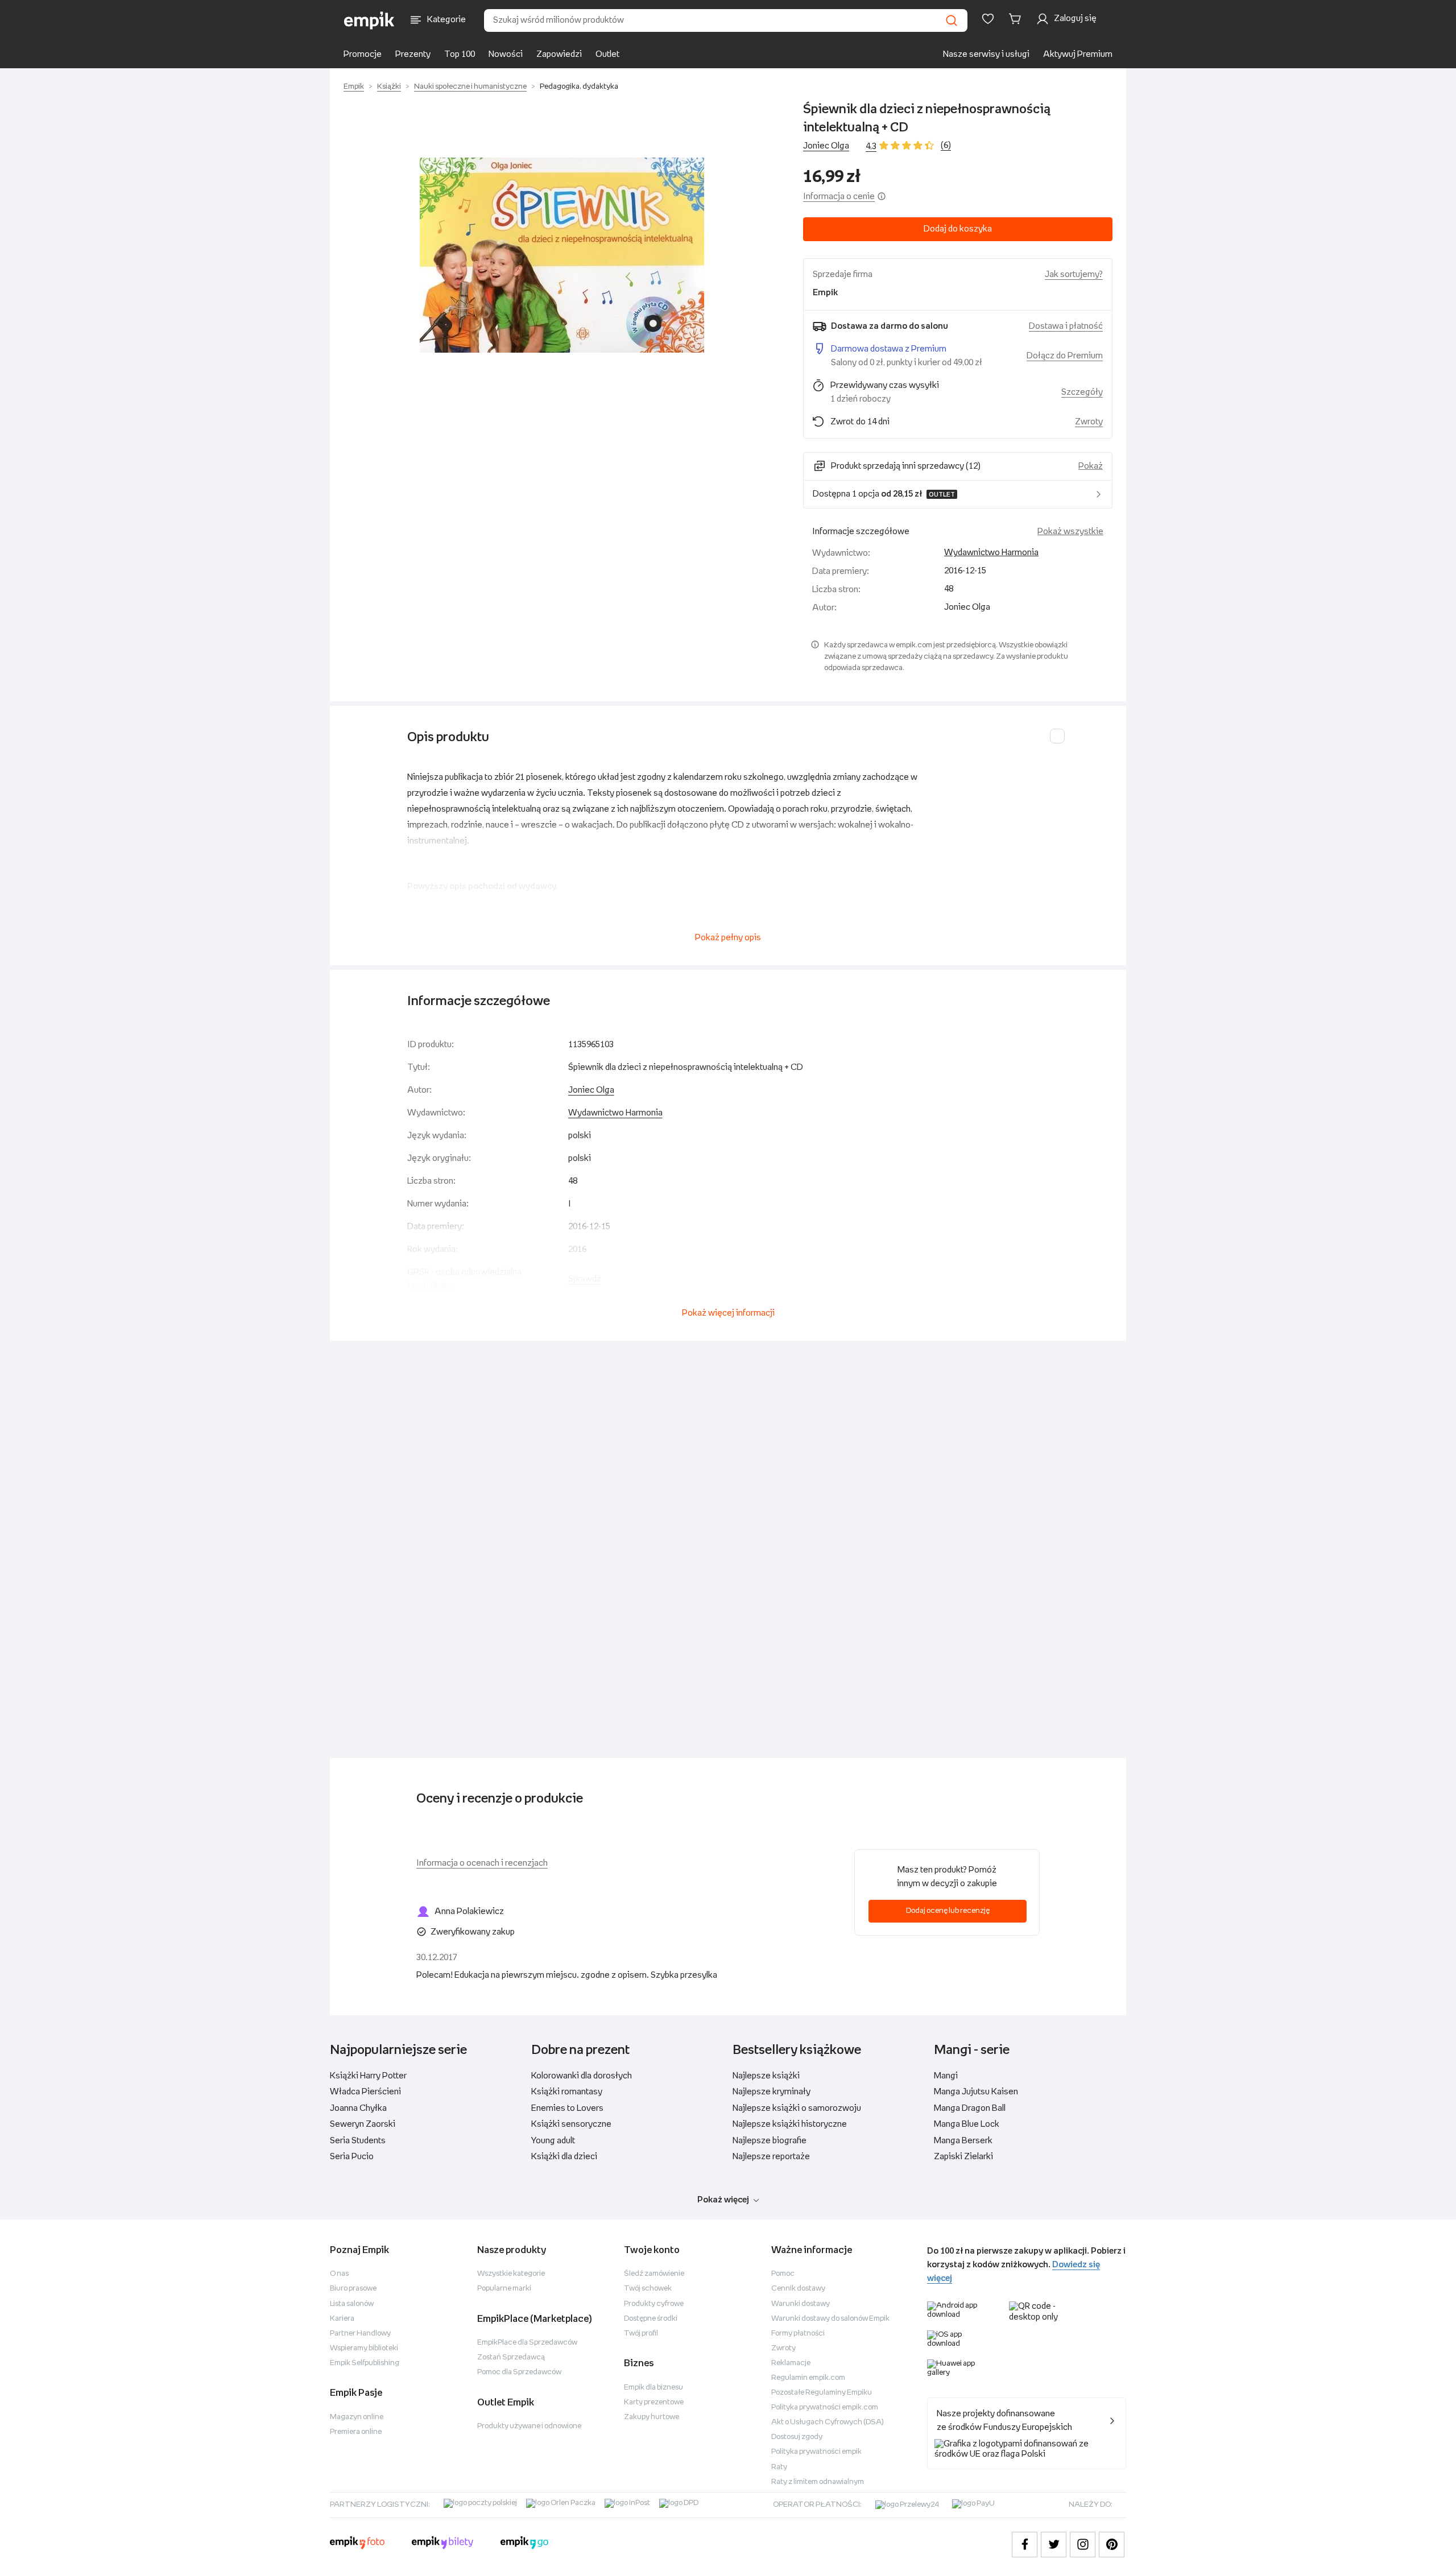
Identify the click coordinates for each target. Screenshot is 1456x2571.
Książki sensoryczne (571, 2124)
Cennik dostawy (798, 2289)
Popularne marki (504, 2289)
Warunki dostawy (801, 2304)
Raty (779, 2467)
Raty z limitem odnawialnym (818, 2482)
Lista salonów (352, 2304)
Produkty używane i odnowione (529, 2426)
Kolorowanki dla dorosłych (582, 2076)
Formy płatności (798, 2334)
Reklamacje (791, 2363)
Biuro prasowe (353, 2289)
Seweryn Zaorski (363, 2124)
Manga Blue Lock (967, 2124)
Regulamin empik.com (808, 2378)
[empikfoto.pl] (357, 2544)
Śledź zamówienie (654, 2274)
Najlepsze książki (766, 2076)
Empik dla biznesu (653, 2388)
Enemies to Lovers (567, 2108)
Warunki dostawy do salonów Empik (830, 2319)
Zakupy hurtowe (652, 2417)
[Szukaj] (952, 20)
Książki (389, 87)
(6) (946, 145)
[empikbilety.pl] (443, 2544)
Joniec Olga (826, 146)
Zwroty (783, 2348)
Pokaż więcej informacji (728, 1313)
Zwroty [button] (1089, 422)
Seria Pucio (352, 2157)
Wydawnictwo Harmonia (991, 553)
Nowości (506, 54)
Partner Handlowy (360, 2334)
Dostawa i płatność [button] (1066, 326)
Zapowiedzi (559, 54)
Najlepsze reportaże (771, 2157)
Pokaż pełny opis (728, 938)
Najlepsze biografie (770, 2141)
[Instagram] (1083, 2545)
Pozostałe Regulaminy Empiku (822, 2393)
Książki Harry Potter (368, 2076)
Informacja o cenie (839, 197)
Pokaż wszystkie (1070, 532)
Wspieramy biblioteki (364, 2348)
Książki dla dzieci (564, 2157)
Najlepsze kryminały (772, 2092)
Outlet (607, 54)
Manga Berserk (963, 2141)
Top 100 (460, 54)
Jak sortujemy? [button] (1074, 274)
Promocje (363, 54)
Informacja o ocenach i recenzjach (482, 1863)
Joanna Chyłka (358, 2108)
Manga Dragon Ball (970, 2108)
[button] (562, 255)
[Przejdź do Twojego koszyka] (1017, 19)
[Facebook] (1025, 2545)
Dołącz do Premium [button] (1065, 356)
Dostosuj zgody (797, 2437)
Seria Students (358, 2141)
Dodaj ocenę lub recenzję (948, 1911)
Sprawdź (585, 1279)
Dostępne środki (651, 2319)
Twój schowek (648, 2289)
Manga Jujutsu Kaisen (976, 2092)
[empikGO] (524, 2544)
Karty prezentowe (654, 2402)
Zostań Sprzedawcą (511, 2357)
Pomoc (783, 2274)
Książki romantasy (567, 2092)
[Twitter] (1054, 2545)
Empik (354, 87)
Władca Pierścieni (365, 2092)
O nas (339, 2274)
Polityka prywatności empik (816, 2452)
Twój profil (641, 2334)
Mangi (946, 2076)
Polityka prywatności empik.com (825, 2407)
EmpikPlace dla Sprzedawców (527, 2343)
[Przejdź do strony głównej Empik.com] (369, 20)
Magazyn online (357, 2417)
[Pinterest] (1112, 2545)
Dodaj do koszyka (958, 229)
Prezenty (413, 54)
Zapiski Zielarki (963, 2157)
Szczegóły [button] (1082, 392)
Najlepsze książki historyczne (790, 2124)
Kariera (342, 2319)
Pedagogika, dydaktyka (579, 87)
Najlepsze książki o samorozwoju (797, 2108)
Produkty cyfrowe (654, 2304)
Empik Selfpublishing (365, 2363)
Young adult (553, 2141)
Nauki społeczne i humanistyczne (470, 87)
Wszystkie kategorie (511, 2274)
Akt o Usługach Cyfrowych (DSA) (828, 2422)
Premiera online (356, 2432)
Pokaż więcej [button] (723, 2200)
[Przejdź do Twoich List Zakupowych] (988, 19)
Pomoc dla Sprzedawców (519, 2372)
